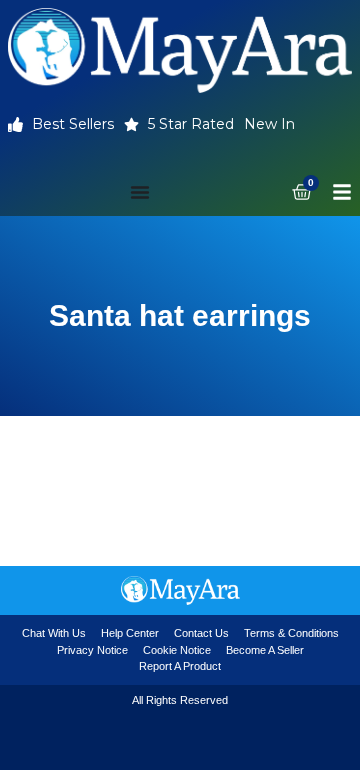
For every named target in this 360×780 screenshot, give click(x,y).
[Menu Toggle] (140, 192)
